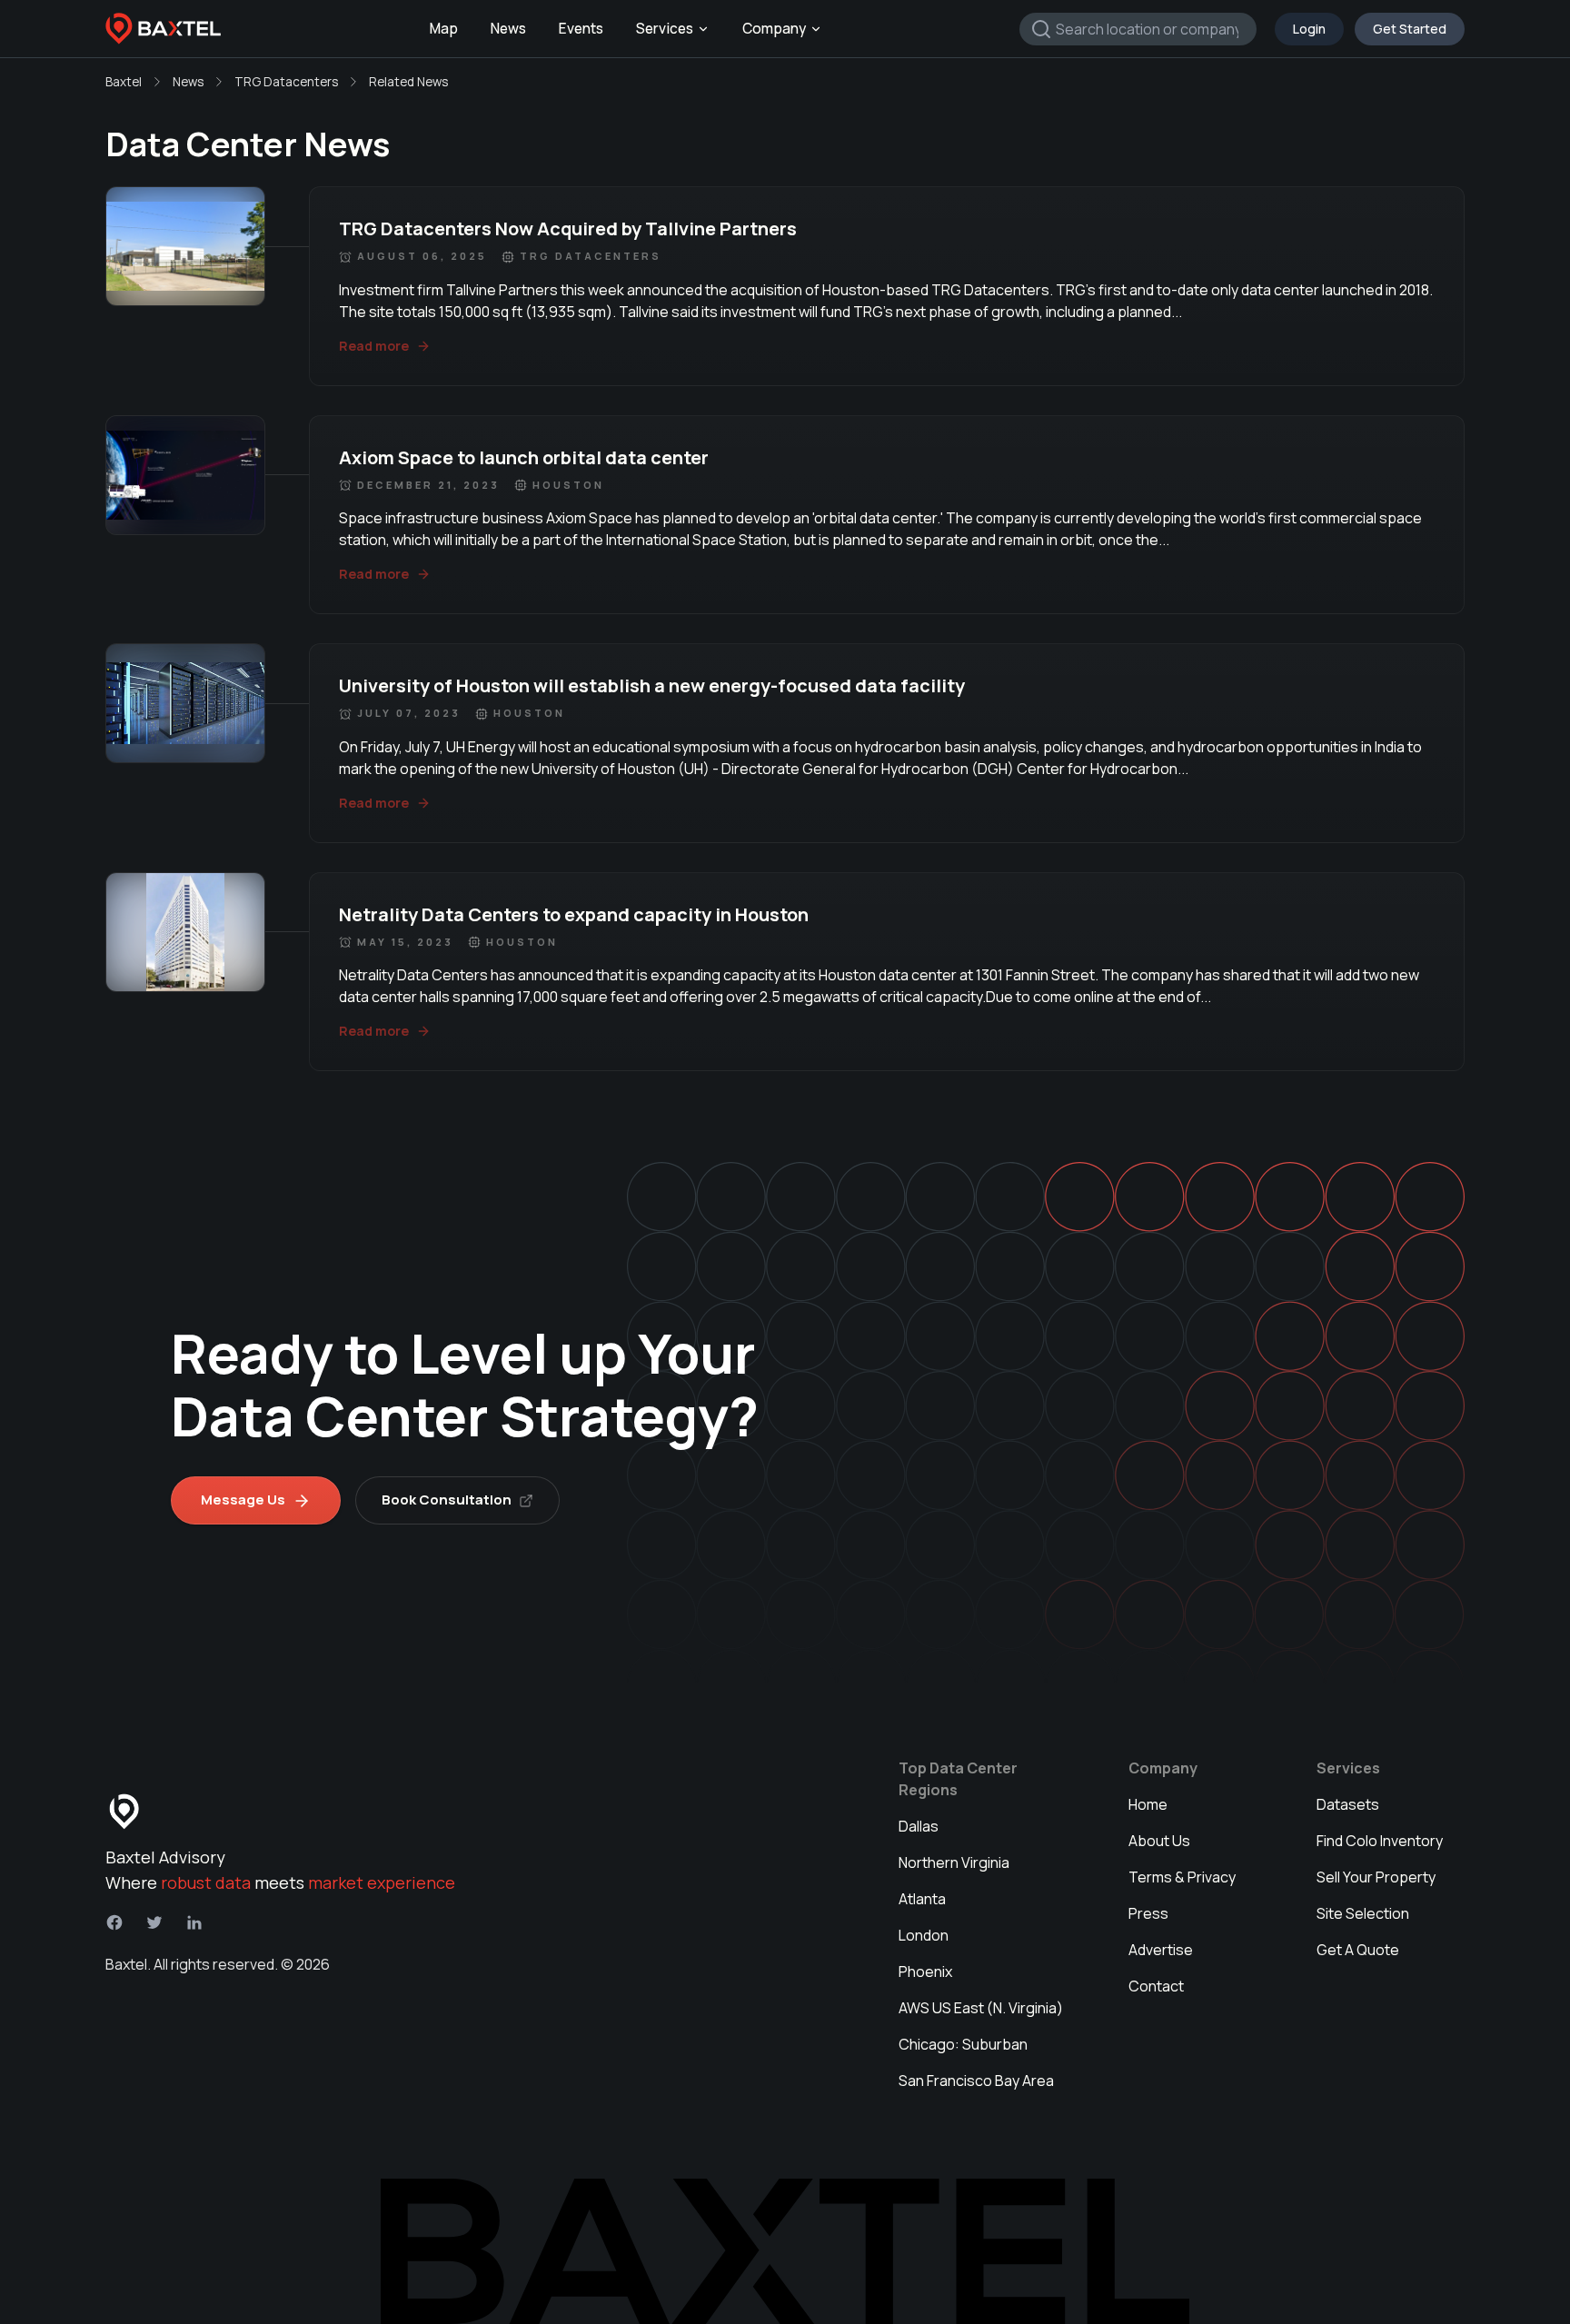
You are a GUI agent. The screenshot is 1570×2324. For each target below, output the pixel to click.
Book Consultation (447, 1500)
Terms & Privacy (1182, 1877)
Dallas (919, 1826)
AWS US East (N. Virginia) (981, 2008)
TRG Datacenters (286, 82)
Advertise (1161, 1950)
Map (444, 29)
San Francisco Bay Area (976, 2081)
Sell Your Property (1376, 1877)
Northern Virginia (954, 1862)
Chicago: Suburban (963, 2044)
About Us (1159, 1841)
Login (1309, 29)
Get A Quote (1358, 1950)
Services (665, 29)
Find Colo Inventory (1380, 1841)
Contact (1156, 1986)
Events (581, 29)
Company (774, 29)
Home (1148, 1804)
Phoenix (925, 1971)
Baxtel (124, 82)
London (924, 1935)
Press (1148, 1913)
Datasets (1348, 1804)
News (508, 29)
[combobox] (1138, 29)
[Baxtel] (164, 29)
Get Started (1410, 29)
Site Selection (1363, 1913)
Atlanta (922, 1899)
